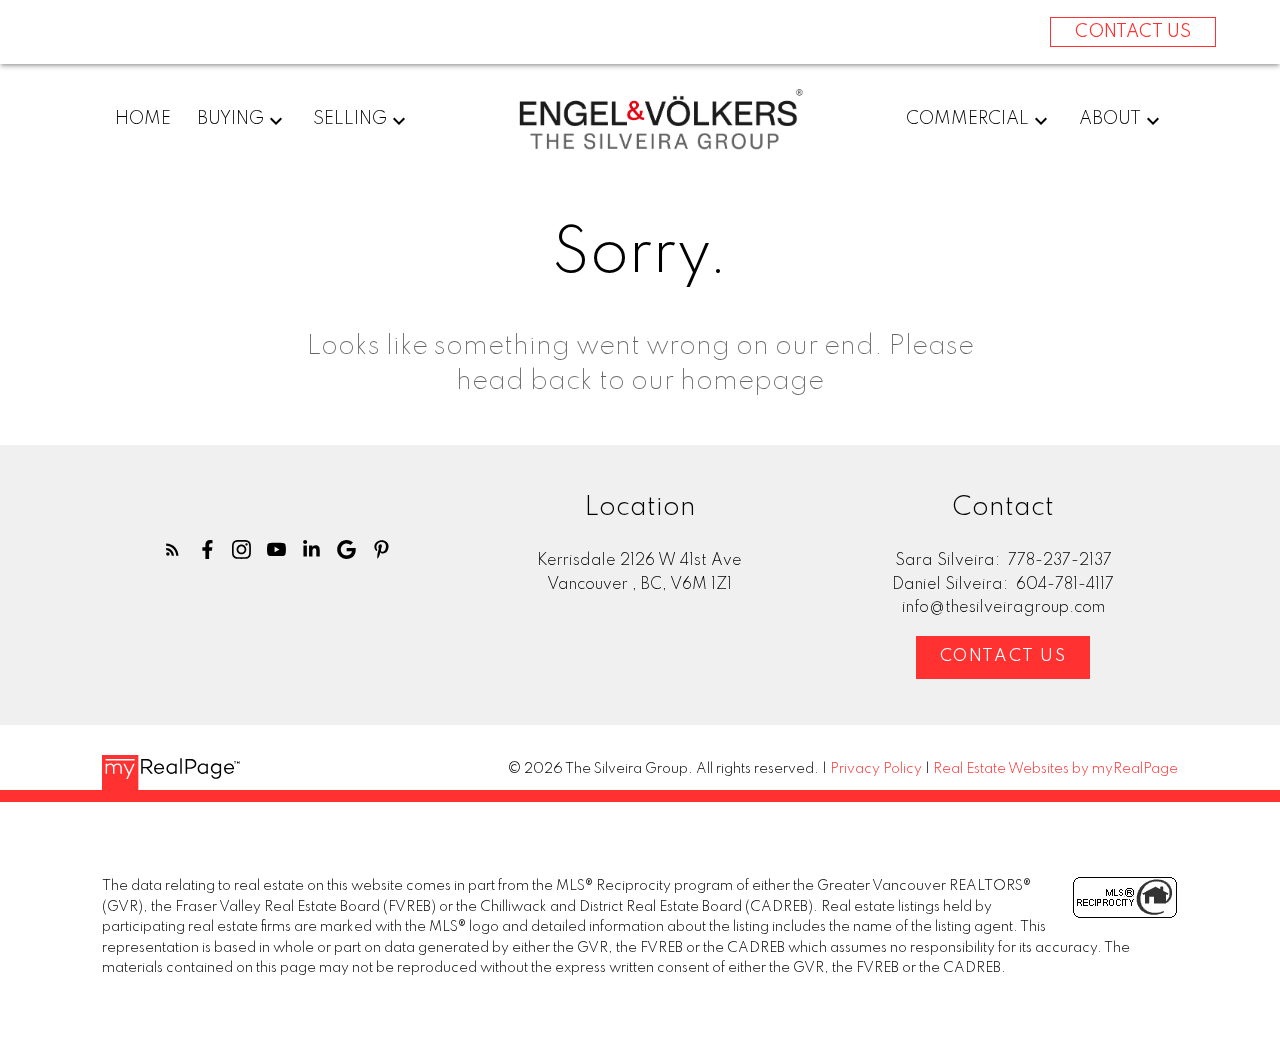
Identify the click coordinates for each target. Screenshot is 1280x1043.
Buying (230, 119)
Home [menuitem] (143, 119)
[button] (172, 549)
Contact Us (1003, 656)
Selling (350, 119)
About (1110, 119)
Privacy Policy (876, 769)
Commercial (967, 119)
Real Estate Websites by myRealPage (1055, 769)
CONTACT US (1133, 32)
